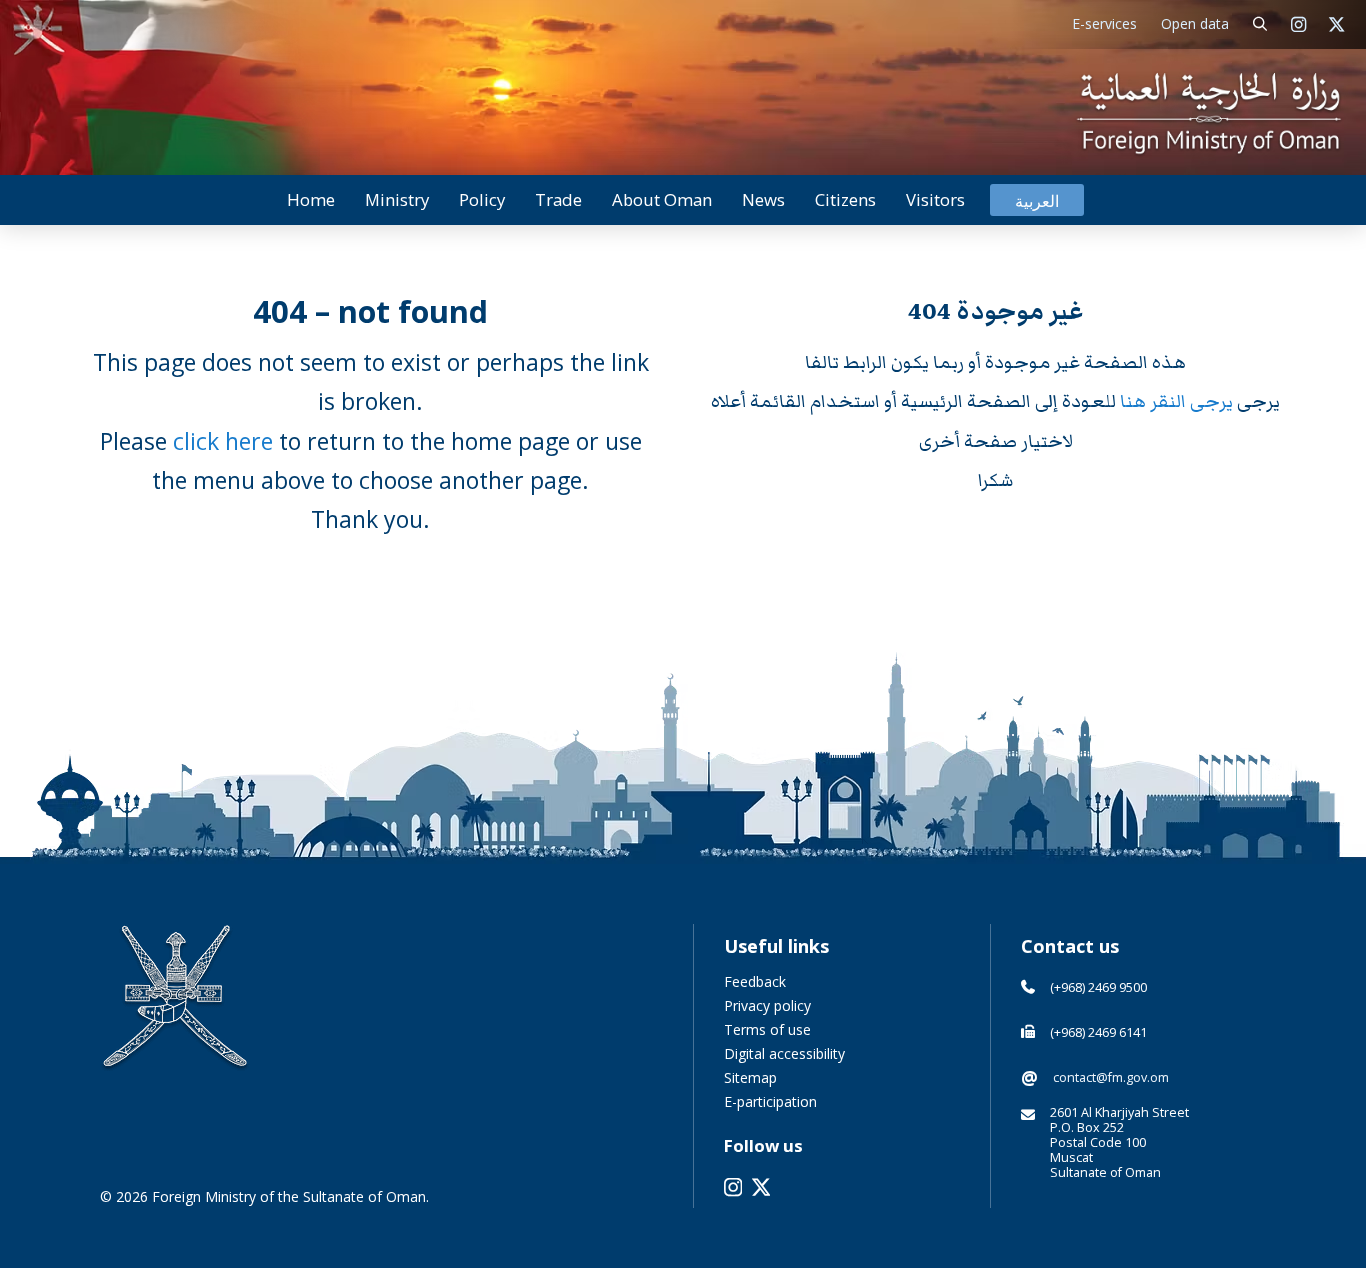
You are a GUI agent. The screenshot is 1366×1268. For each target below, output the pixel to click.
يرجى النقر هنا (1178, 401)
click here (223, 441)
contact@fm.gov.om (1111, 1077)
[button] (1260, 24)
